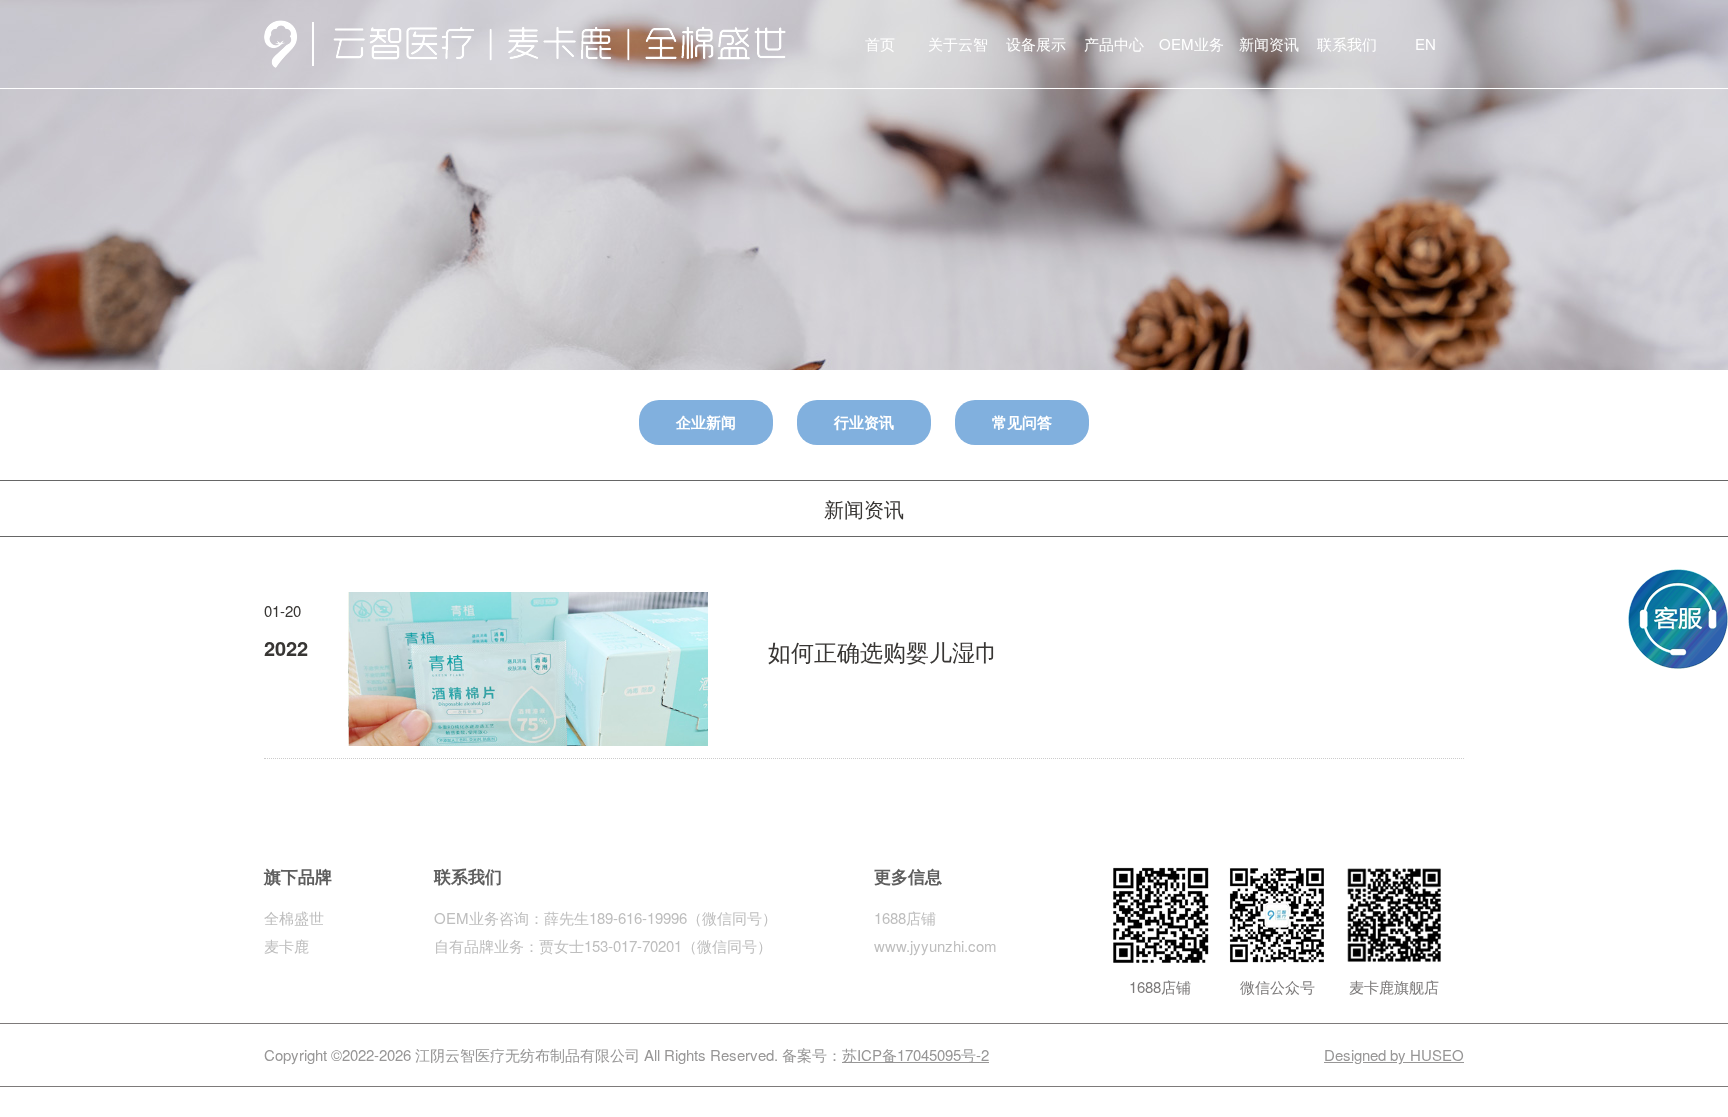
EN (1425, 43)
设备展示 (1036, 43)
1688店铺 (905, 917)
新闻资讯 (1269, 43)
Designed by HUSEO (1394, 1054)
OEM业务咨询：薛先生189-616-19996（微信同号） (605, 917)
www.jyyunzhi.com (935, 945)
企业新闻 (706, 422)
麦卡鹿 (286, 945)
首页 (880, 43)
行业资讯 (864, 422)
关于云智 (958, 43)
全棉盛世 (294, 917)
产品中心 (1114, 43)
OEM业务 (1191, 43)
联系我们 (1347, 43)
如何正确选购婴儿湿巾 (883, 651)
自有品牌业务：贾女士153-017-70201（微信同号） (603, 945)
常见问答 (1022, 422)
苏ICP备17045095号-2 (915, 1054)
